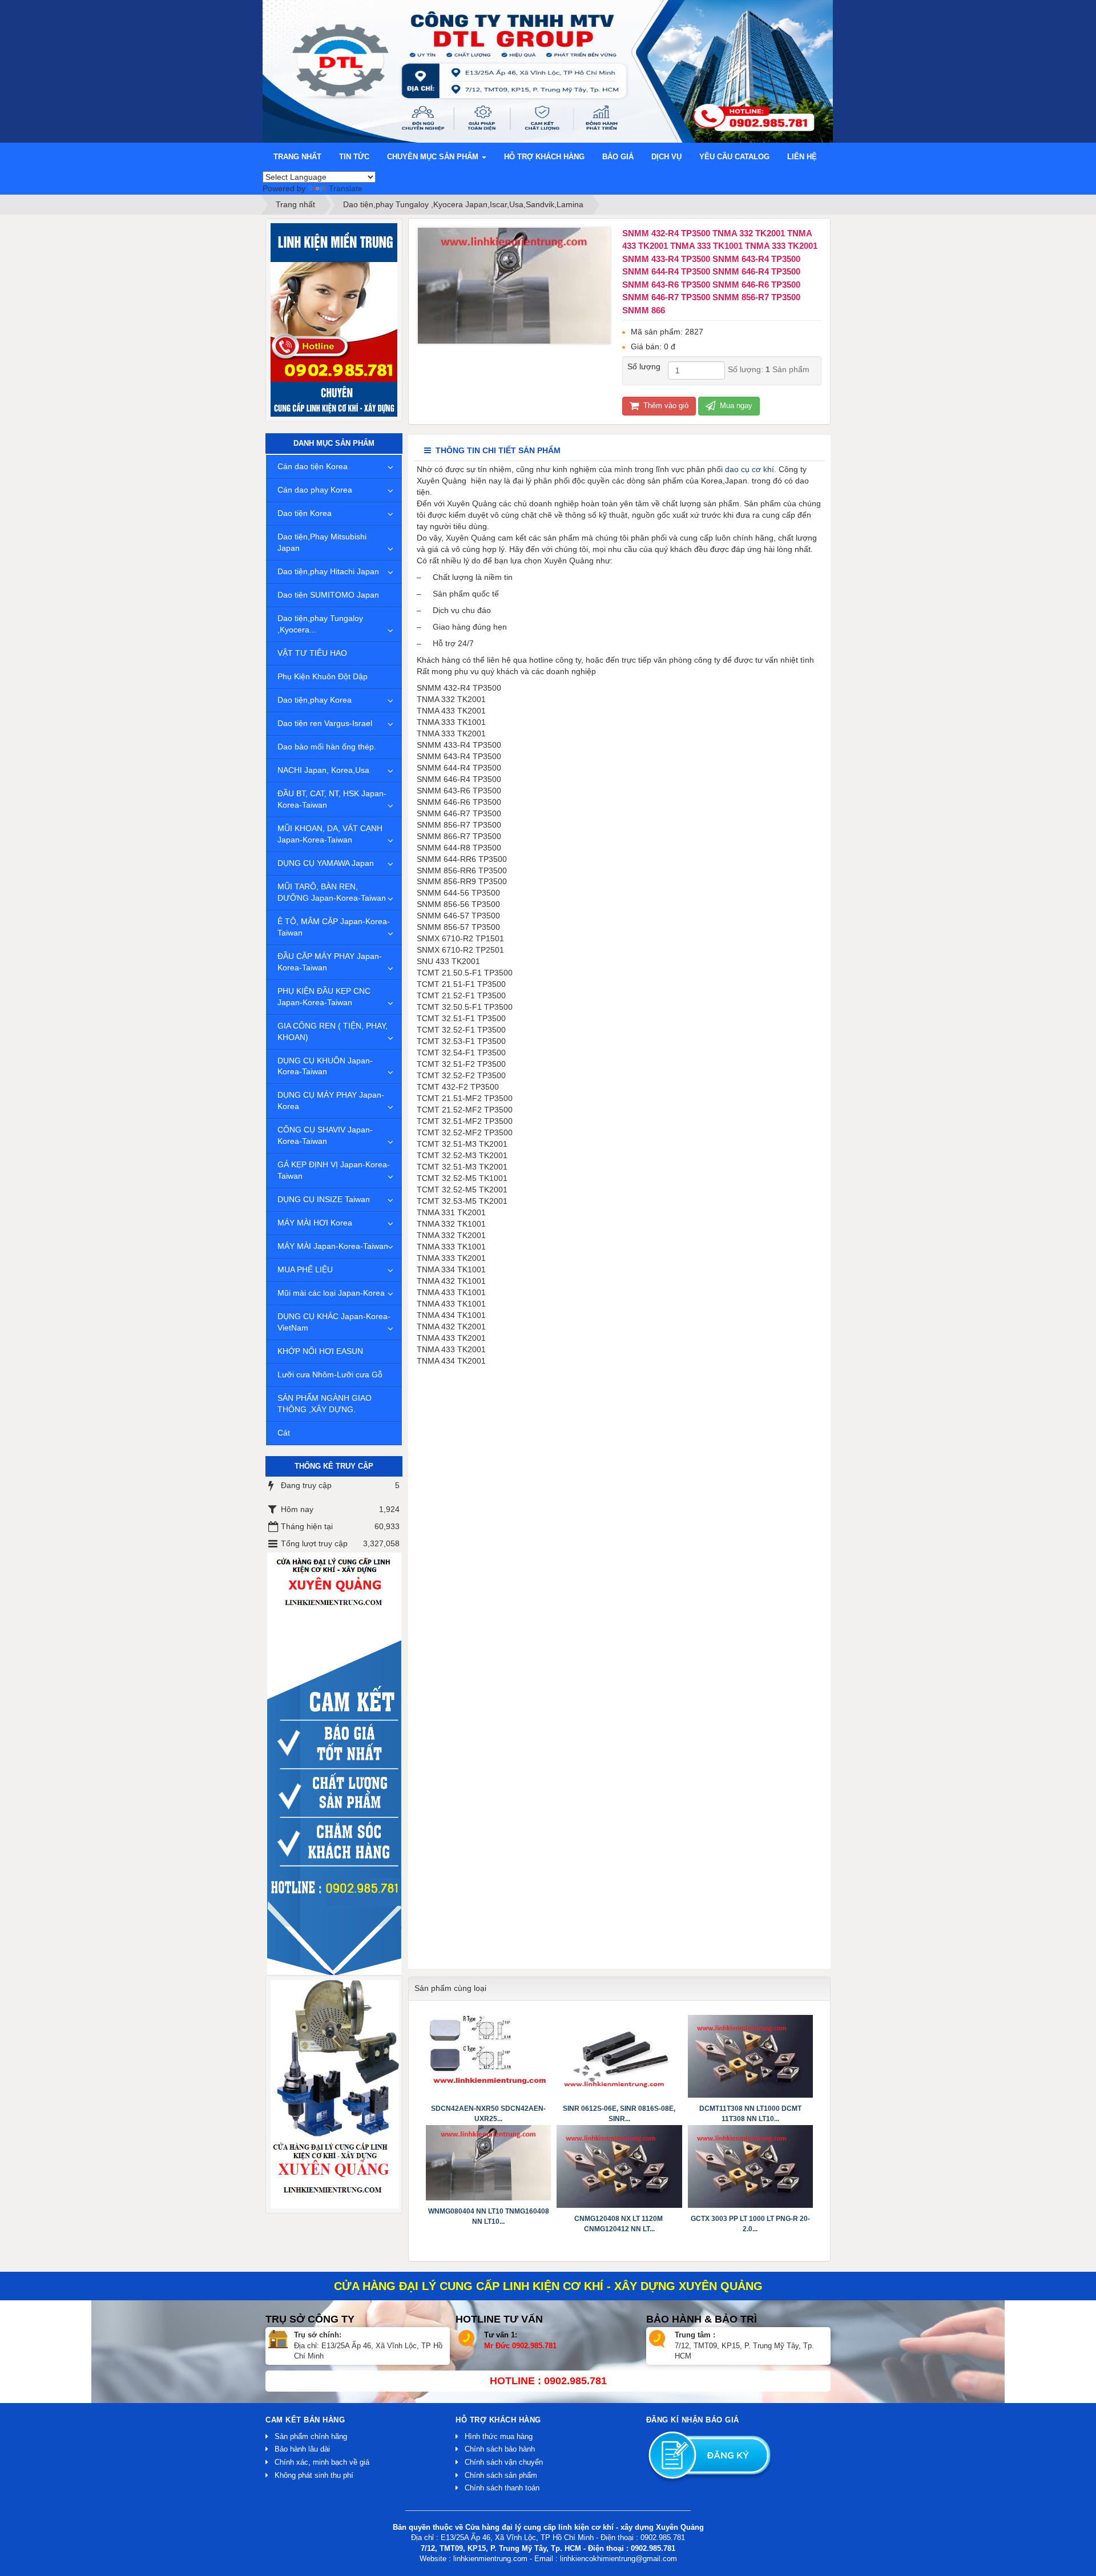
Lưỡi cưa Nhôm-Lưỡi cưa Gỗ (330, 1374)
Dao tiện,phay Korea (315, 700)
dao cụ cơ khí (750, 469)
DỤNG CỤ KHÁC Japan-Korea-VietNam (334, 1322)
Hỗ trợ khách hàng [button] (544, 157)
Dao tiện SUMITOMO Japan (328, 595)
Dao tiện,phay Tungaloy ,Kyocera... (320, 624)
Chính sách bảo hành (500, 2449)
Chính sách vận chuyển (504, 2462)
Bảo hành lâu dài (302, 2449)
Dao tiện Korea (305, 513)
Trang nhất (297, 157)
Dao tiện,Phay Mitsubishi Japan (322, 542)
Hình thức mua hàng (499, 2436)
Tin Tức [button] (354, 157)
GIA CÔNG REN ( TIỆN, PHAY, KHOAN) (333, 1031)
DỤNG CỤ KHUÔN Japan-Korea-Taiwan (325, 1066)
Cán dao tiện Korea (313, 466)
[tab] (492, 451)
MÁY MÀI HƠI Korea (315, 1223)
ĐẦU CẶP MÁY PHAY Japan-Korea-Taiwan (330, 962)
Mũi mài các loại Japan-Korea (331, 1293)
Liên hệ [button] (802, 157)
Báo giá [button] (618, 157)
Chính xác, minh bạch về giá (322, 2462)
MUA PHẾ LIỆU (305, 1269)
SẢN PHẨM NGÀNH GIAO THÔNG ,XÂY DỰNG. (325, 1404)
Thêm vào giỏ (665, 406)
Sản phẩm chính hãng (311, 2436)
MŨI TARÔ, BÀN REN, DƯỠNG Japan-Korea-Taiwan (332, 892)
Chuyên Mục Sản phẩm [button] (434, 157)
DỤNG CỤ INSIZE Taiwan (324, 1199)
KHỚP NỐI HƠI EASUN (320, 1351)
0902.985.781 (534, 2346)
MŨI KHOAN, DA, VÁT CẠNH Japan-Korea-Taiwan (330, 834)
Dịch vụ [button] (666, 157)
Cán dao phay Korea (315, 490)
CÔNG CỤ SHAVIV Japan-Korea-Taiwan (325, 1135)
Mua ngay (735, 406)
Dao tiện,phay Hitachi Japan (328, 571)
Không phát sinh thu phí (314, 2475)
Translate (346, 188)
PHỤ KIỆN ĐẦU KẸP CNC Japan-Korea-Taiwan (324, 997)
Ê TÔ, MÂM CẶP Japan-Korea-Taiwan (334, 927)
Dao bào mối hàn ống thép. (327, 747)
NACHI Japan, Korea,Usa (323, 770)
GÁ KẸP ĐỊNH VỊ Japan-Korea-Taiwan (334, 1170)
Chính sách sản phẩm (501, 2475)
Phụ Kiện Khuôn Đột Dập (323, 676)
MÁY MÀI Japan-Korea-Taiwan (333, 1246)
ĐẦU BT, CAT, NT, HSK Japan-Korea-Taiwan (332, 799)
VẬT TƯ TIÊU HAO (312, 653)
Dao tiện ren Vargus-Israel (325, 723)
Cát (284, 1433)
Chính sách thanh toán (502, 2488)
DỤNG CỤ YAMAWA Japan (326, 863)
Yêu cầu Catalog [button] (734, 157)
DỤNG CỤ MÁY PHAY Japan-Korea (331, 1100)
